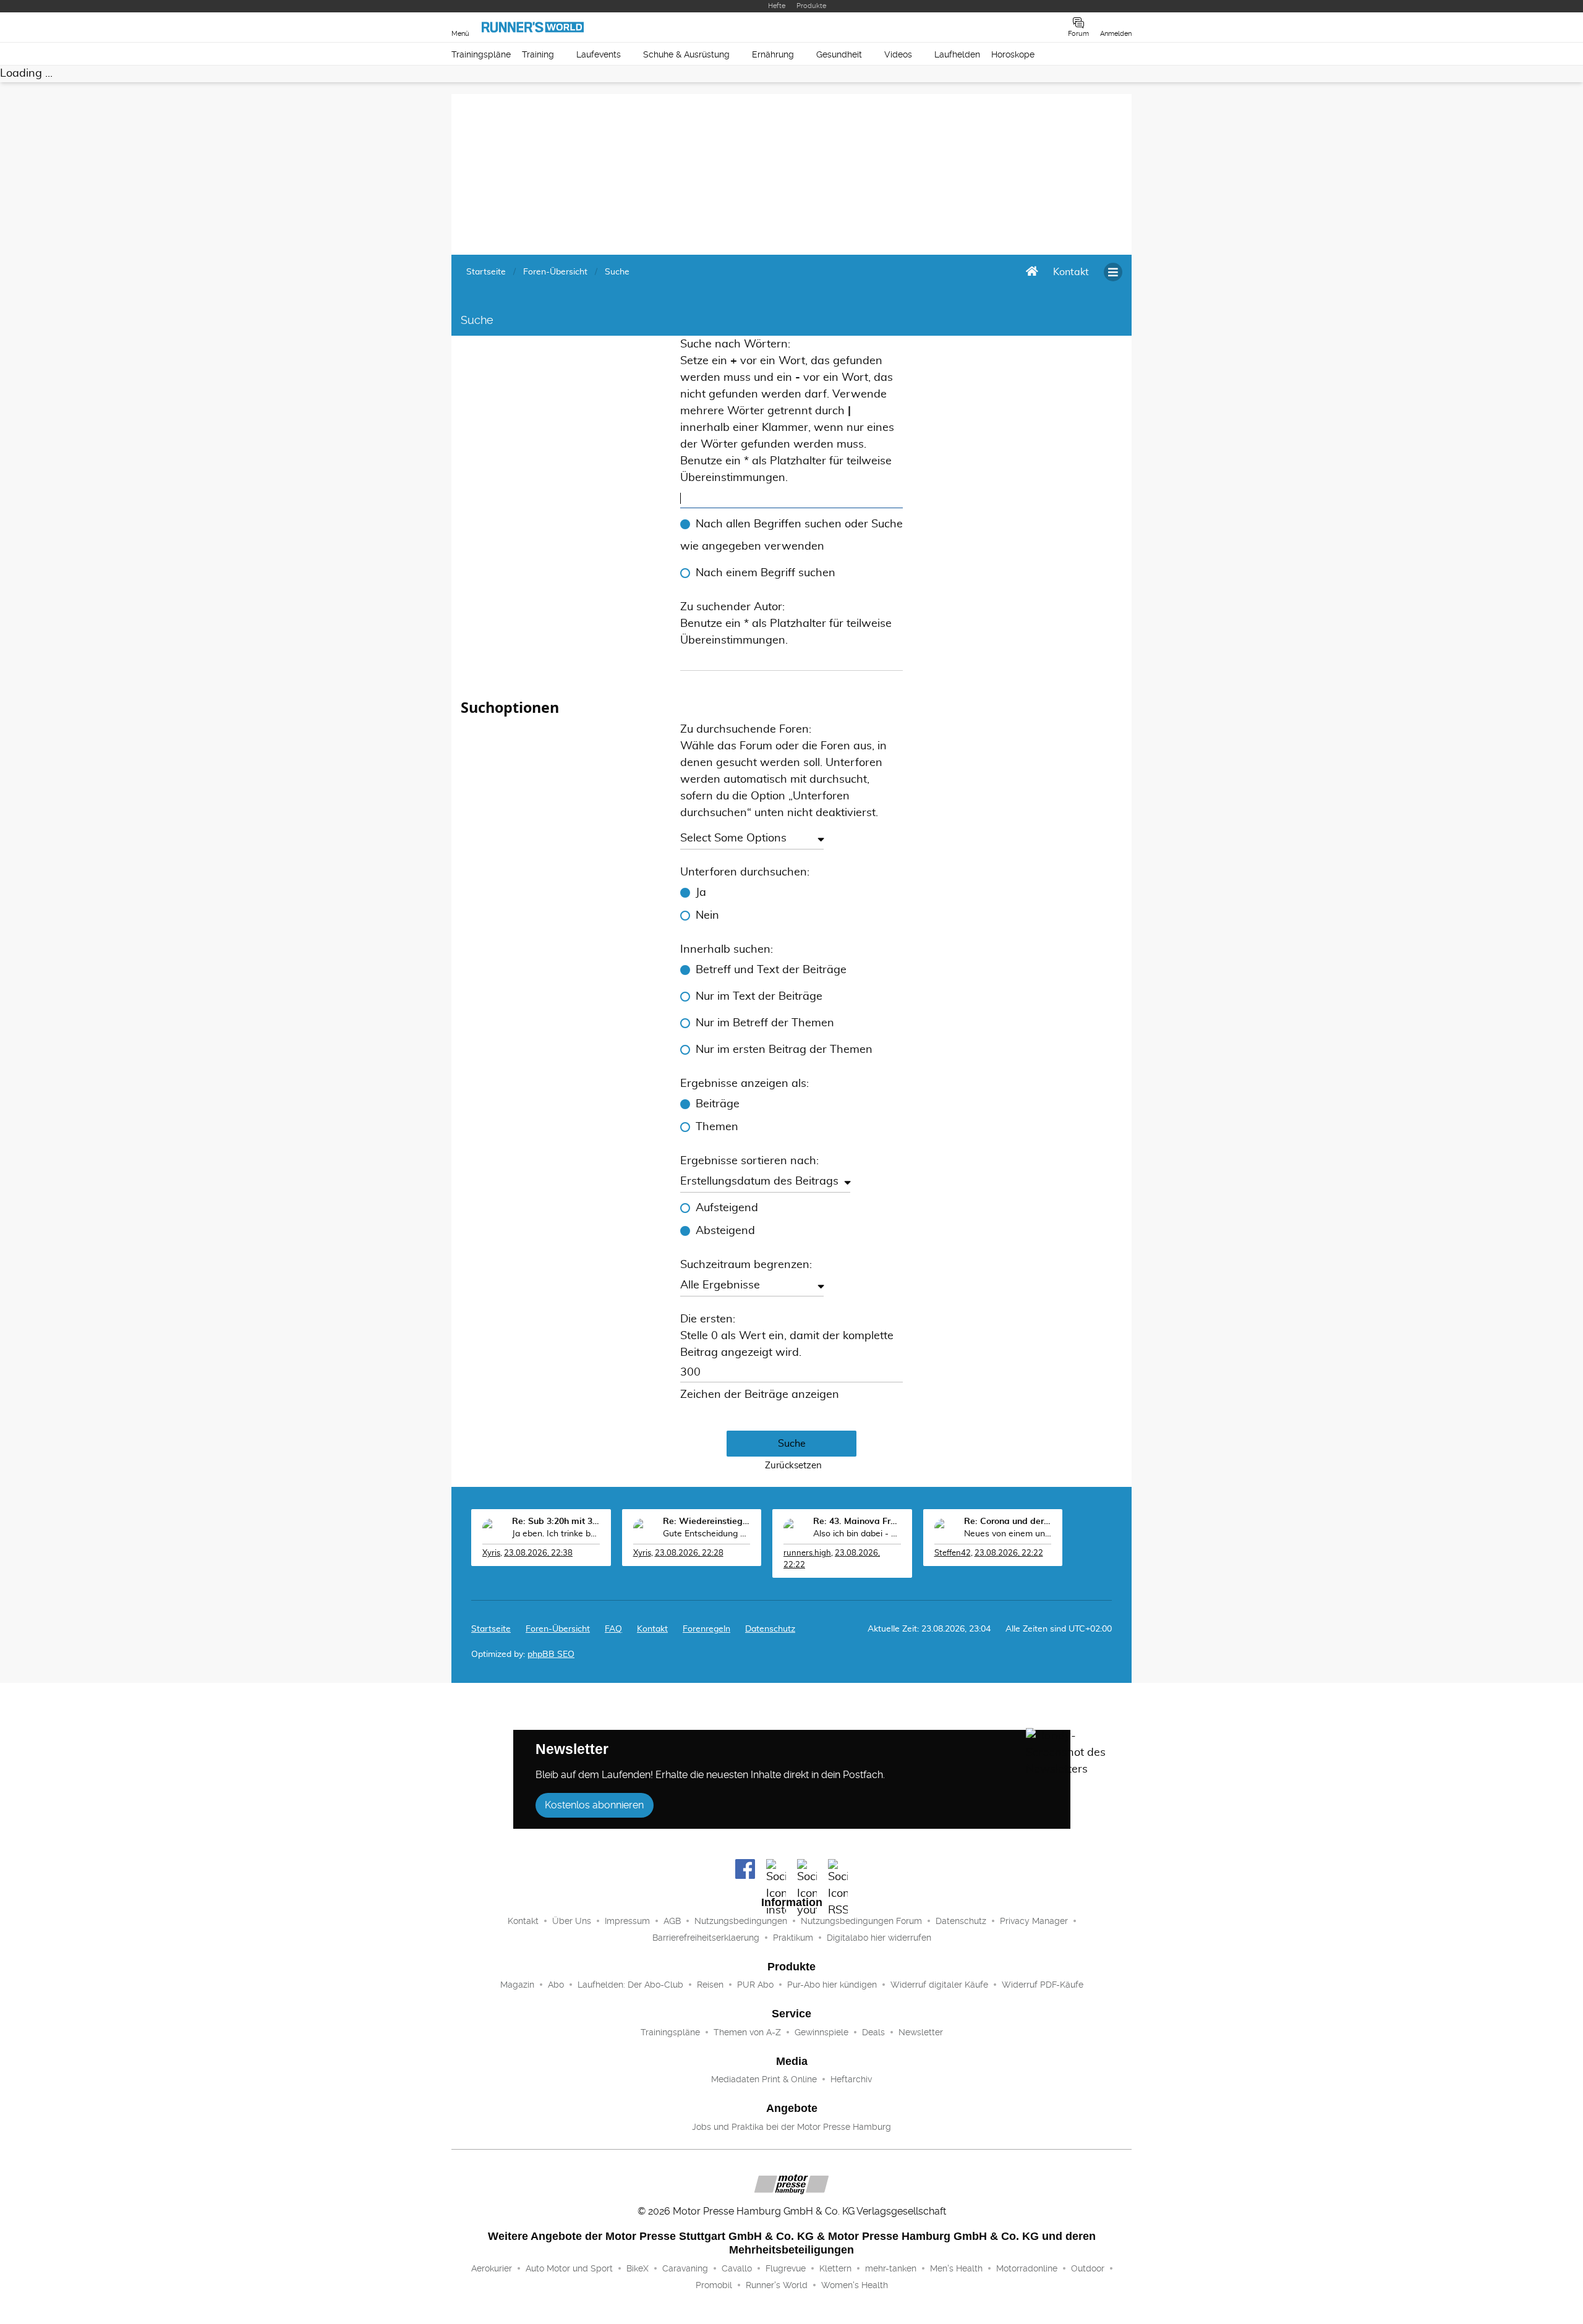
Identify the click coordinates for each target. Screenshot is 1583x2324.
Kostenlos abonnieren (594, 1805)
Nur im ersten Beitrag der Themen (784, 1050)
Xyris (491, 1553)
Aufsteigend (727, 1208)
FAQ (613, 1629)
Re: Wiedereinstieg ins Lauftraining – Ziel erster (707, 1522)
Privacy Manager (1034, 1921)
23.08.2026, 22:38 (538, 1553)
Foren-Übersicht (558, 1629)
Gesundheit (839, 54)
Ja (701, 893)
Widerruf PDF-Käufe (1043, 1985)
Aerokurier (492, 2268)
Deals (873, 2032)
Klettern (835, 2268)
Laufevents (599, 54)
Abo (556, 1985)
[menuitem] (1071, 272)
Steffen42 (953, 1553)
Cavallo (737, 2268)
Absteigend (725, 1231)
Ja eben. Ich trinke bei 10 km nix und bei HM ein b (556, 1534)
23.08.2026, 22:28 (689, 1553)
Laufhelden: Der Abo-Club (630, 1985)
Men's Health (956, 2268)
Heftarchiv (851, 2079)
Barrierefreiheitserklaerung (706, 1938)
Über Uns (572, 1921)
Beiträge (718, 1104)
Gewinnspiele (821, 2032)
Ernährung (773, 54)
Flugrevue (786, 2268)
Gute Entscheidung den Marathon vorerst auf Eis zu (707, 1534)
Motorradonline (1027, 2268)
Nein (707, 916)
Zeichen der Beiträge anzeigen (760, 1395)
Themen (717, 1127)
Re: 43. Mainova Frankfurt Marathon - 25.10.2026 (857, 1522)
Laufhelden (957, 54)
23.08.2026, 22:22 (1009, 1553)
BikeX (638, 2268)
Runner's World (777, 2285)
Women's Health (855, 2285)
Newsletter (921, 2032)
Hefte (777, 6)
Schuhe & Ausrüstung (686, 54)
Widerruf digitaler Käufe (939, 1985)
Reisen (710, 1985)
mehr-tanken (891, 2268)
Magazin (517, 1985)
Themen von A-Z (747, 2032)
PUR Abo (755, 1985)
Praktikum (793, 1938)
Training (538, 54)
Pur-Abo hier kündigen (832, 1985)
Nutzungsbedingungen (741, 1921)
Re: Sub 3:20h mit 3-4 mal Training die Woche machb (556, 1522)
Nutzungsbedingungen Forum (861, 1921)
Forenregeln (706, 1629)
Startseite (491, 1629)
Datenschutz (770, 1629)
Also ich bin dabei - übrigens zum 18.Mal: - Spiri (857, 1534)
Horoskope (1013, 54)
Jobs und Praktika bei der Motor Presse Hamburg (791, 2127)
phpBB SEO (551, 1654)
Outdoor (1088, 2268)
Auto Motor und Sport (569, 2268)
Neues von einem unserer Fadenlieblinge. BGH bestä (1008, 1534)
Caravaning (685, 2268)
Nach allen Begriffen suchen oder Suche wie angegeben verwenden (791, 535)
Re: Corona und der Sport (1008, 1522)
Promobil (714, 2285)
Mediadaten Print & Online (764, 2079)
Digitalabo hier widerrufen (879, 1938)
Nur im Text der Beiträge (759, 997)
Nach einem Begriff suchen (766, 573)
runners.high (807, 1553)
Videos (898, 54)
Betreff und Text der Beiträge (771, 970)
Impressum (627, 1921)
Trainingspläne (481, 54)
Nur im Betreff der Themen (765, 1023)
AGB (672, 1921)
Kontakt (523, 1921)
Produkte (811, 6)
